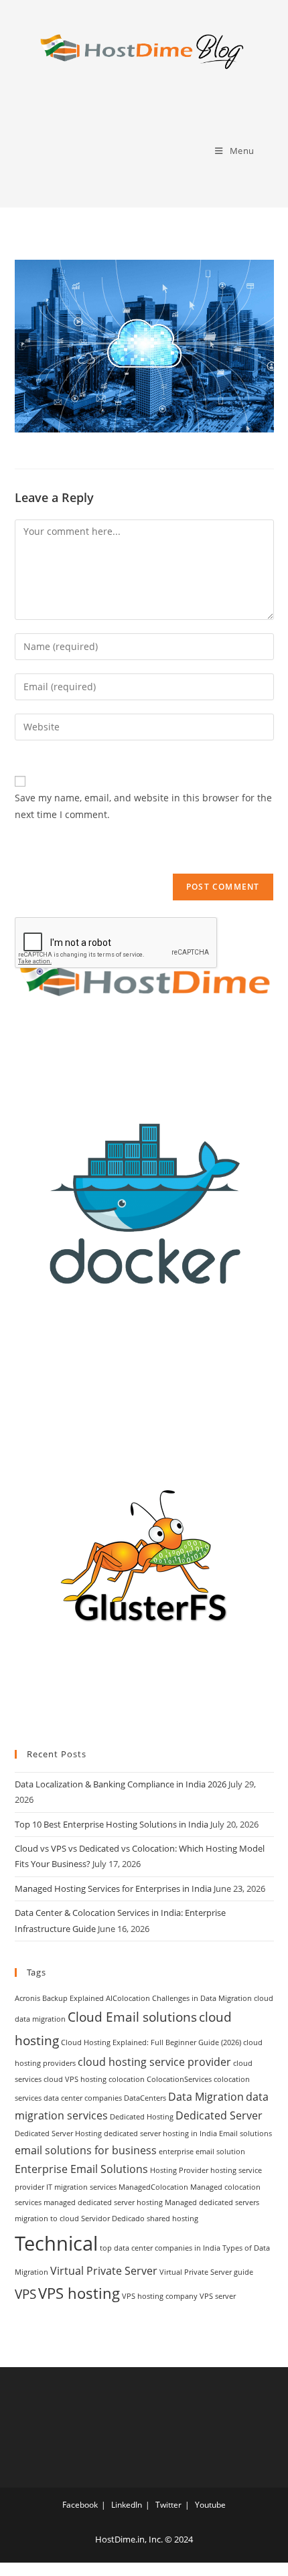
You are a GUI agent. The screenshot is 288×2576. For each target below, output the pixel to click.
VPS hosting (79, 2293)
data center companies (83, 2098)
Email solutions (245, 2134)
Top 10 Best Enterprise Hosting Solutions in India (112, 1824)
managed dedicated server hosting (103, 2202)
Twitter (168, 2505)
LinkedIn (127, 2505)
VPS (25, 2294)
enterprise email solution (202, 2152)
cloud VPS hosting (75, 2079)
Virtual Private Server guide (206, 2272)
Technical (56, 2243)
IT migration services (81, 2187)
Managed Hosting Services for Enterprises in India (113, 1888)
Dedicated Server (219, 2115)
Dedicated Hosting (142, 2117)
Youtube (210, 2505)
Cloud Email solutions (132, 2017)
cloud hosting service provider (154, 2062)
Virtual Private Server (104, 2271)
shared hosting (172, 2219)
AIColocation (128, 1998)
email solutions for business (86, 2150)
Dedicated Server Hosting (58, 2134)
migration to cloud (47, 2219)
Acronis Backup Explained (59, 1998)
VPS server (218, 2296)
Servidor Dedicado (113, 2219)
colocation (127, 2079)
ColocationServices (179, 2079)
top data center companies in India (160, 2248)
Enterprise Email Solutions (81, 2169)
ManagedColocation (153, 2187)
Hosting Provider (179, 2170)
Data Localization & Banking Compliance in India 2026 (121, 1784)
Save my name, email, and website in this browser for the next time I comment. (143, 806)
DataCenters (145, 2098)
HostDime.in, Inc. (129, 2539)
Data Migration (206, 2097)
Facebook (80, 2505)
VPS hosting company (160, 2296)
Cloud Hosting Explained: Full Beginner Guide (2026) (151, 2042)
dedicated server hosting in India (160, 2134)
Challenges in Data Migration (202, 1998)
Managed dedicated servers (212, 2202)
